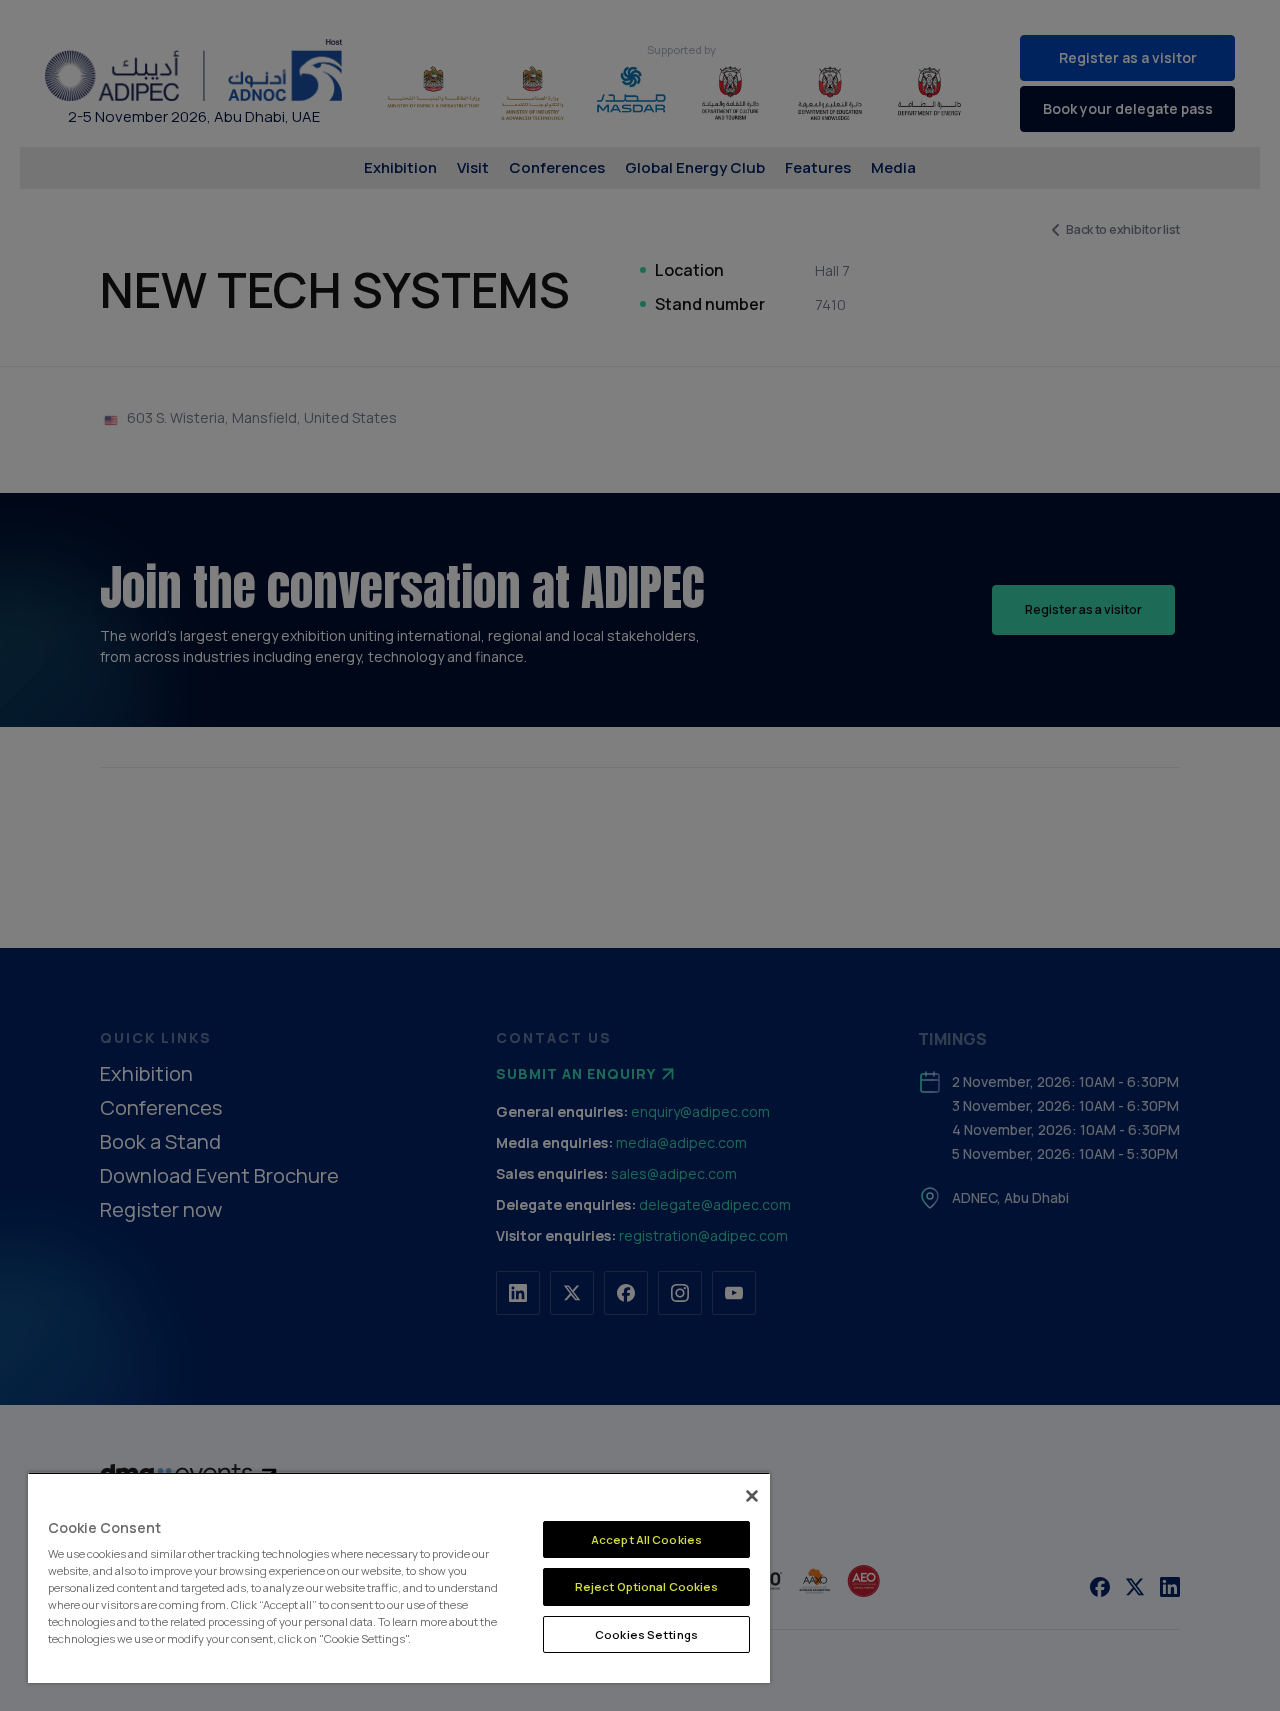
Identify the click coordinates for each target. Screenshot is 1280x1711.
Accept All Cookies (646, 1539)
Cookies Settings (646, 1634)
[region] (399, 1577)
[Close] (752, 1496)
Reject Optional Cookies (647, 1586)
